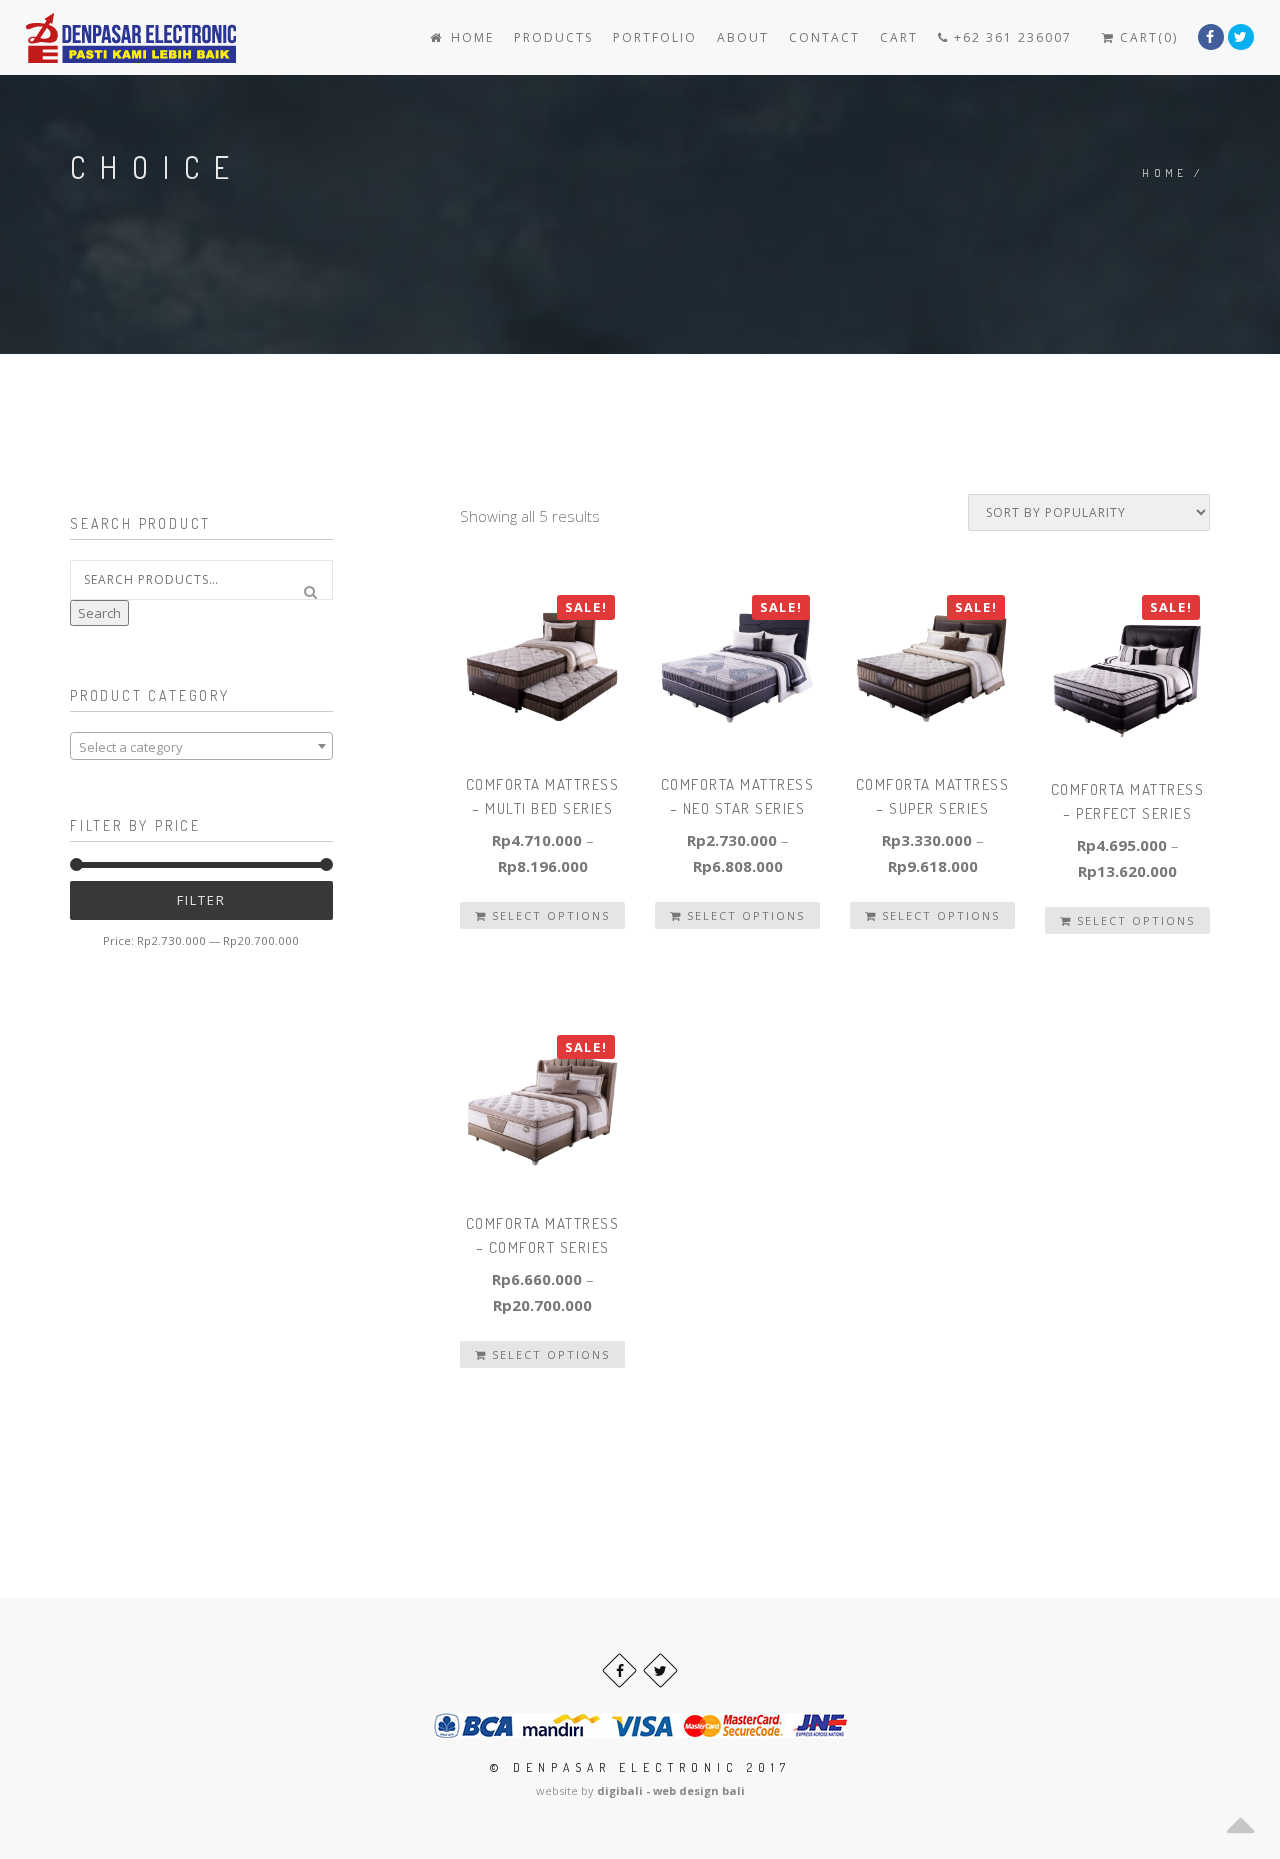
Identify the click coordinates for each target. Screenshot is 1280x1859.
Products (553, 37)
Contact (824, 37)
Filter (201, 900)
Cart (899, 37)
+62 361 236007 (1010, 37)
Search (99, 613)
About (743, 37)
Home (470, 37)
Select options (548, 915)
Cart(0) (1146, 37)
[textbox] (201, 747)
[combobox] (201, 746)
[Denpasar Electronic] (86, 37)
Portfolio (655, 37)
